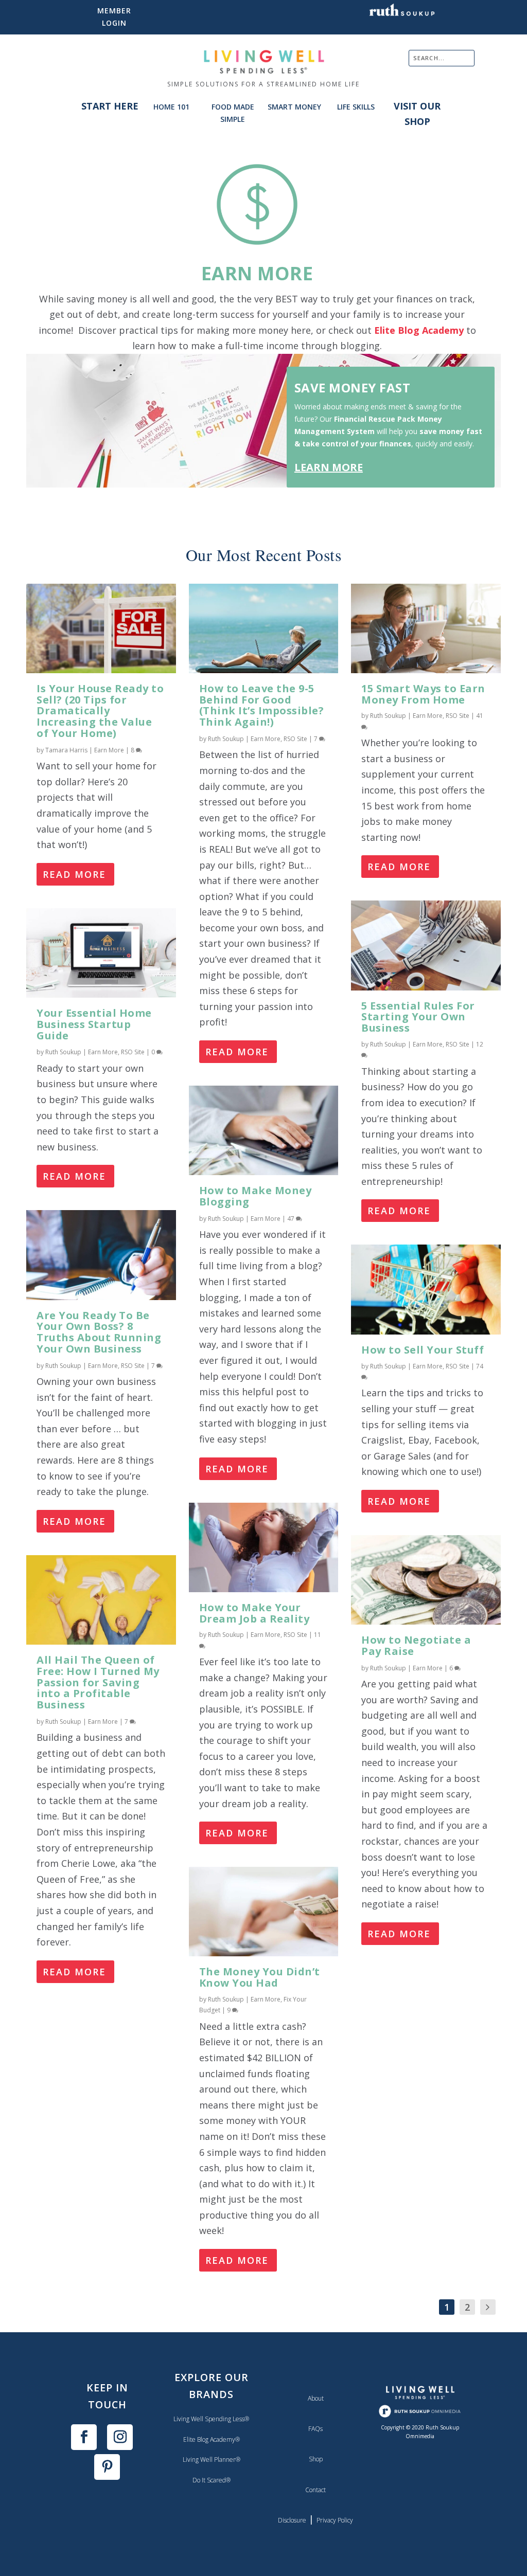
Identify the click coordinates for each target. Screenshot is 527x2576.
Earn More (109, 750)
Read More (74, 874)
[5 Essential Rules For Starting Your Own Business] (426, 945)
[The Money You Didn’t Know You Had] (264, 1912)
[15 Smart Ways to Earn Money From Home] (426, 628)
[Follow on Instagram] (120, 2437)
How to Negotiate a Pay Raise (416, 1645)
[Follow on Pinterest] (107, 2467)
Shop (316, 2459)
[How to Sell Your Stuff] (426, 1289)
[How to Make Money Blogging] (264, 1130)
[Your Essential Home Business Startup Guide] (101, 953)
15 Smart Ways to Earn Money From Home (423, 694)
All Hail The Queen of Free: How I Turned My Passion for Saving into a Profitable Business (98, 1682)
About (316, 2398)
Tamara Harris (66, 750)
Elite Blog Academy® (212, 2439)
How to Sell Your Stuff (423, 1350)
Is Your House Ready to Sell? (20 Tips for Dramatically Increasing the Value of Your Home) (100, 711)
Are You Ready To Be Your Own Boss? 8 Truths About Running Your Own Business (99, 1332)
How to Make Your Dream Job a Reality (254, 1613)
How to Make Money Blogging (256, 1196)
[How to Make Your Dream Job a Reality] (264, 1547)
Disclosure (292, 2520)
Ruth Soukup (63, 1052)
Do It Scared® (212, 2480)
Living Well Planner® (212, 2460)
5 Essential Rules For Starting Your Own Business (418, 1017)
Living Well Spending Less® (211, 2419)
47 (292, 1219)
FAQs (315, 2429)
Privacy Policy (335, 2520)
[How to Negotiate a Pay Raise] (426, 1580)
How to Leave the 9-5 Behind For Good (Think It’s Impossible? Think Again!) (262, 705)
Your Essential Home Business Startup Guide (94, 1024)
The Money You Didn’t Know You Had (260, 1977)
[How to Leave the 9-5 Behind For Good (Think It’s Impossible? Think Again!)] (264, 628)
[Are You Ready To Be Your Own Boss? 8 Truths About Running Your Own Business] (101, 1255)
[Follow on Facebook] (84, 2437)
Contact (315, 2490)
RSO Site (133, 1052)
